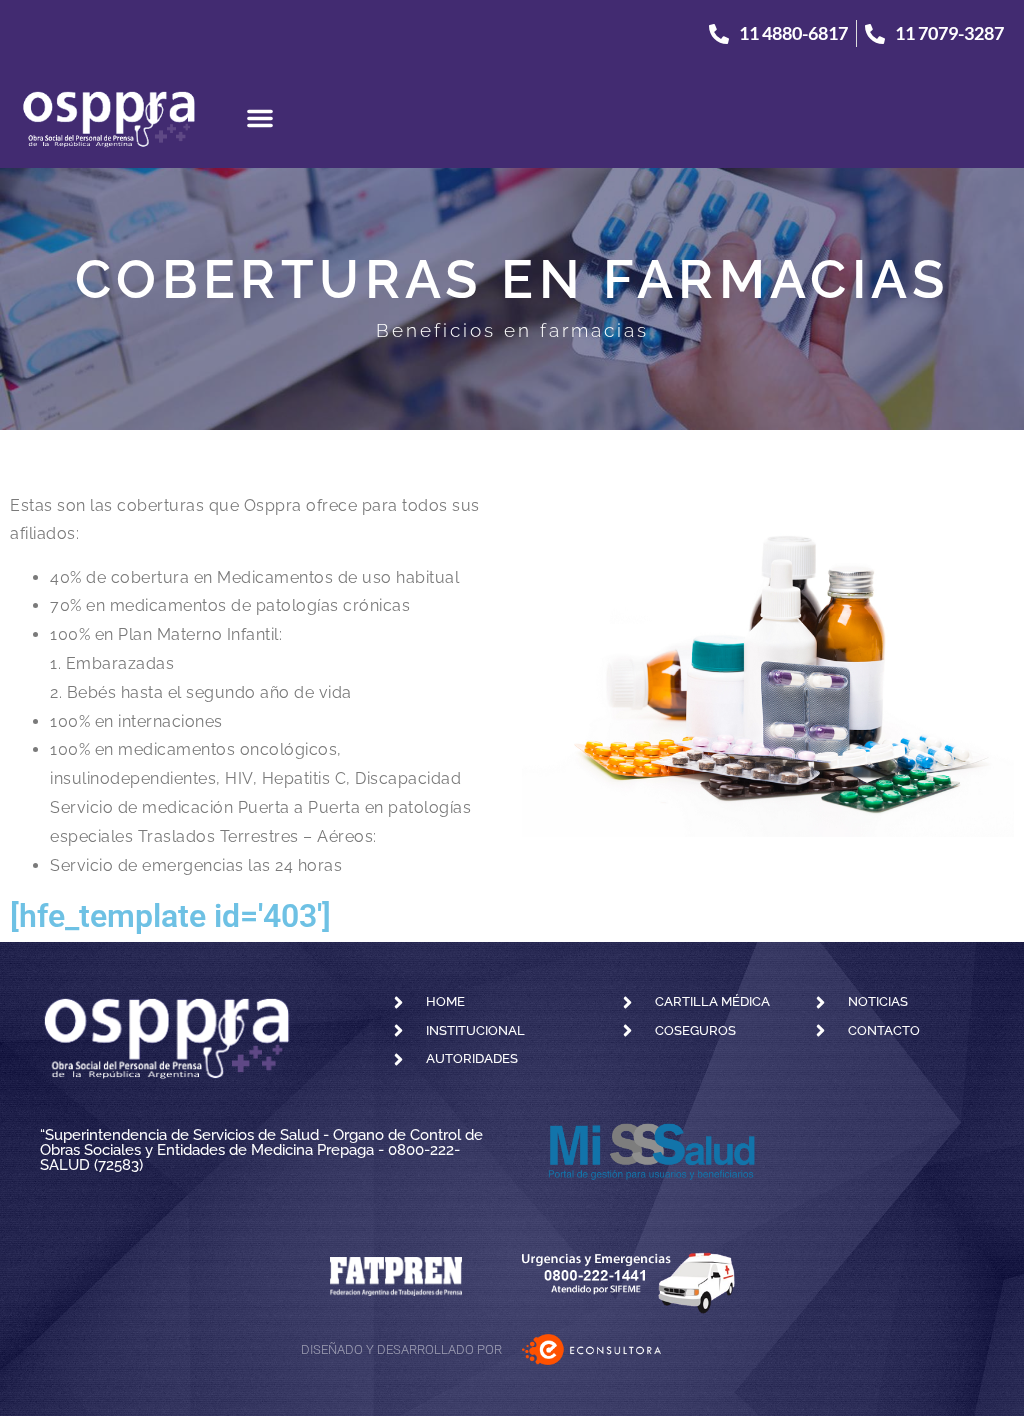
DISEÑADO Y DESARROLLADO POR (401, 1349)
